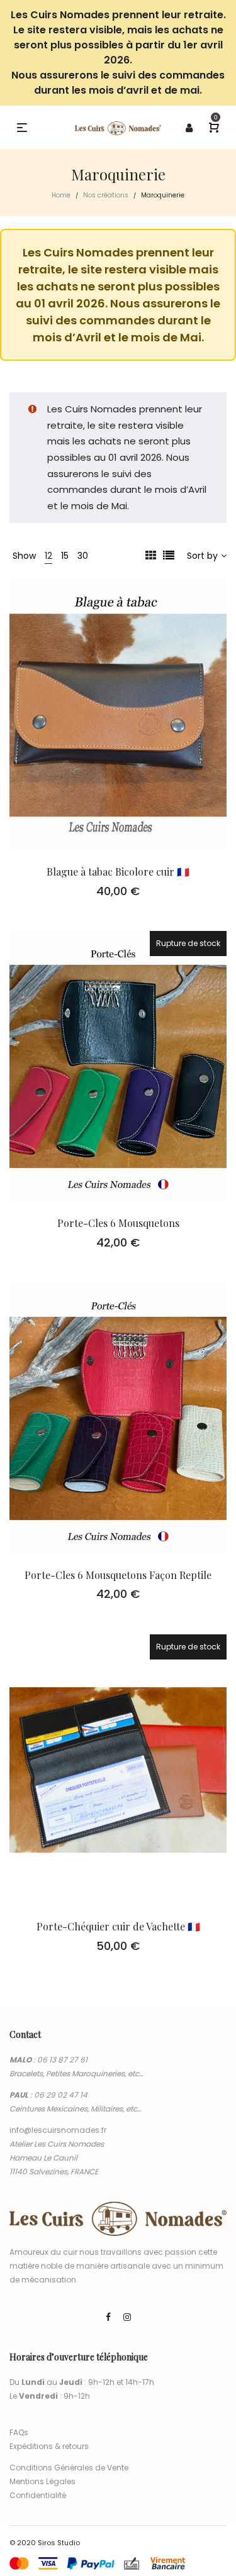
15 (65, 556)
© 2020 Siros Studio (45, 2543)
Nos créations (106, 195)
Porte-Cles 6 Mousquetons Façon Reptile (118, 1575)
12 (48, 556)
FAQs (19, 2432)
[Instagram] (127, 2317)
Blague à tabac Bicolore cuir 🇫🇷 (118, 872)
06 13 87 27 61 (62, 2060)
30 (83, 556)
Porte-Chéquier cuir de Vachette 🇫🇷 (118, 1926)
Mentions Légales (42, 2481)
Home (61, 195)
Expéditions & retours (49, 2446)
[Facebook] (108, 2317)
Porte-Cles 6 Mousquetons (118, 1223)
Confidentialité (38, 2495)
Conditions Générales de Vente (69, 2468)
